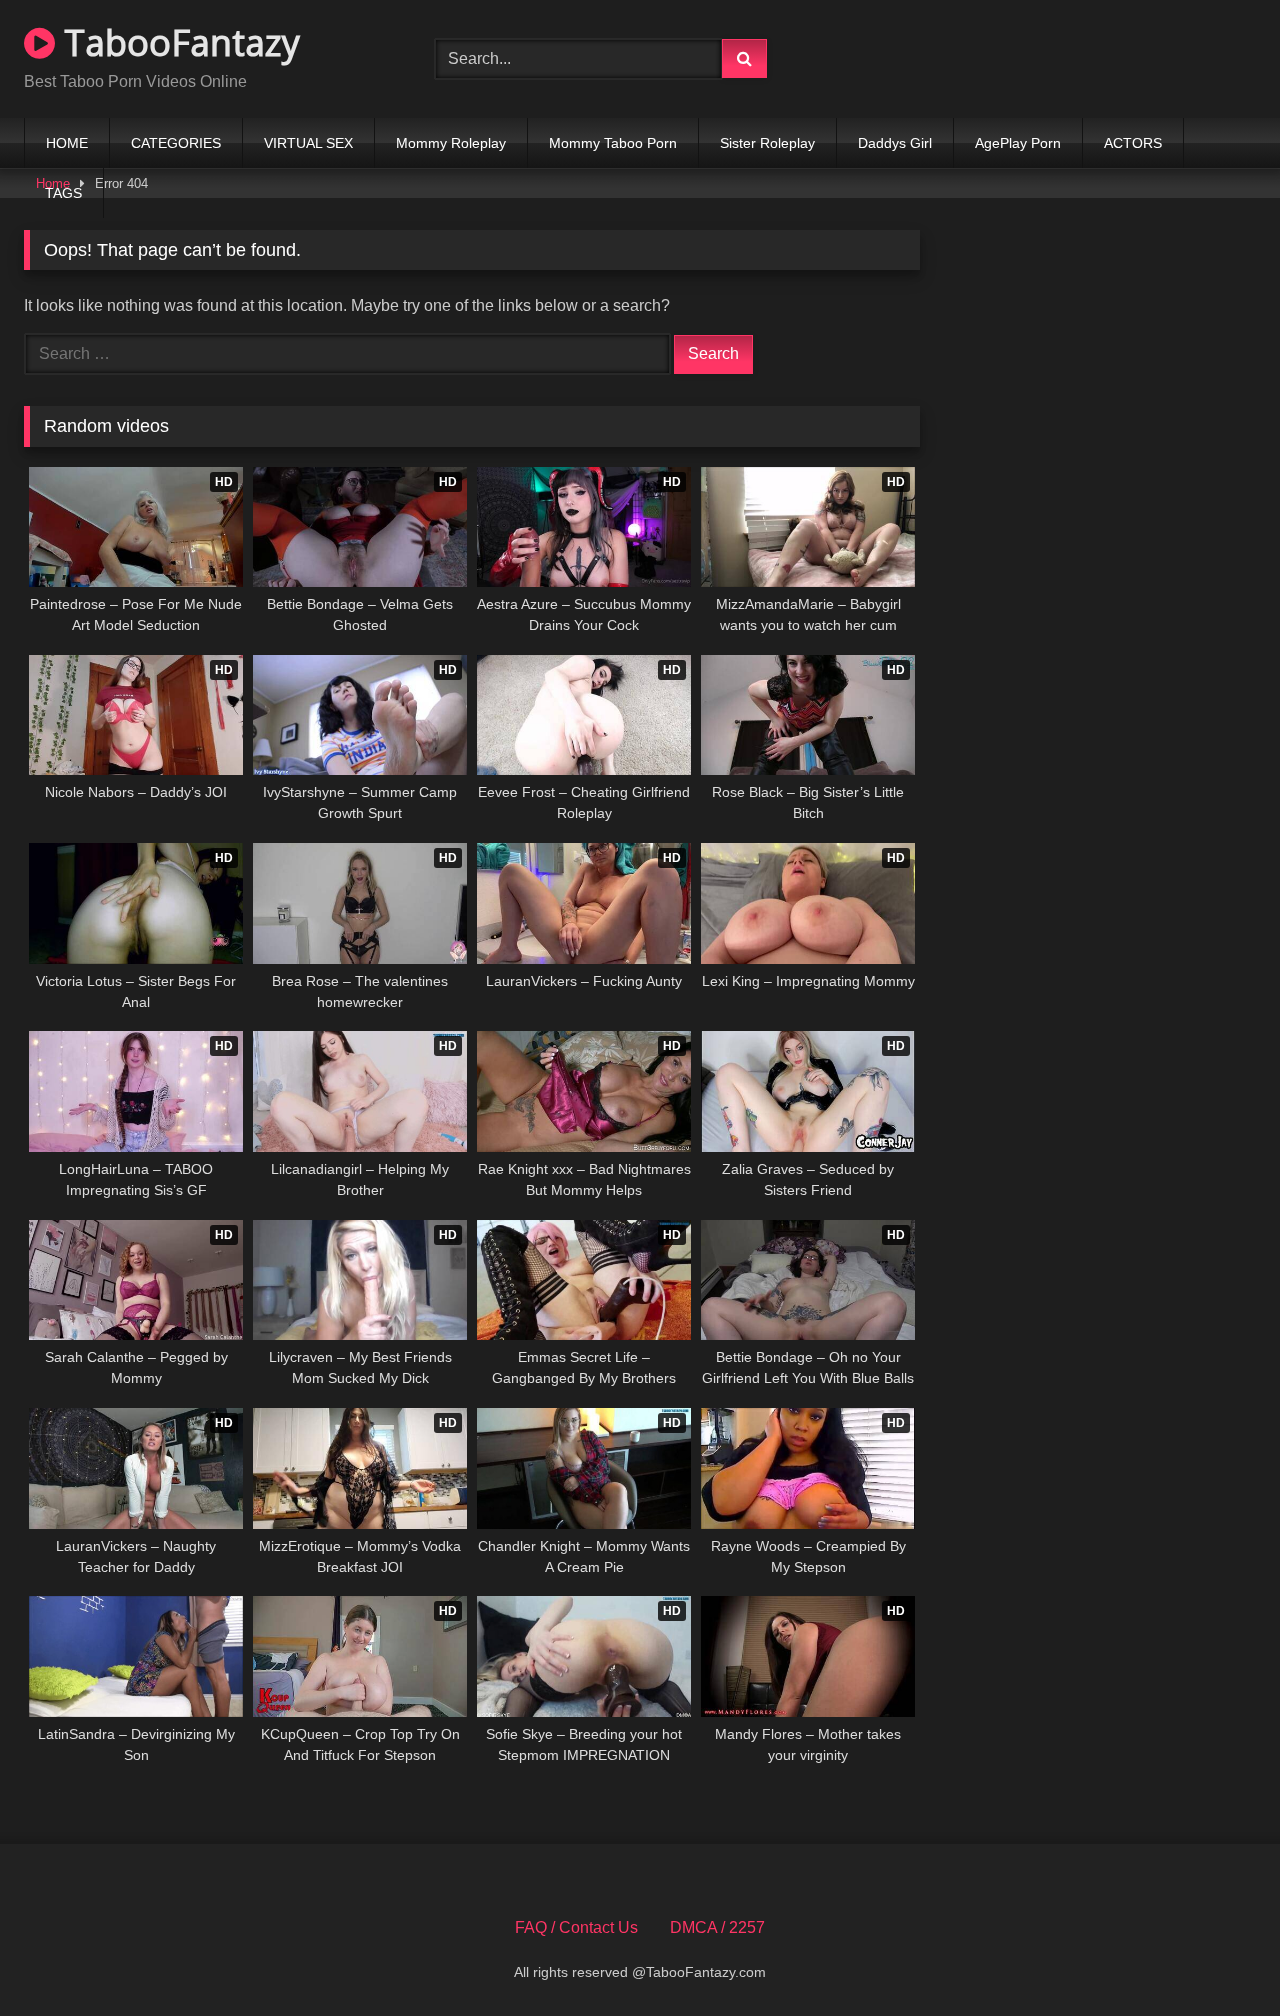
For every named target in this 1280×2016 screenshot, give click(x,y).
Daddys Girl (895, 143)
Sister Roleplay (767, 143)
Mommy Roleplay (451, 143)
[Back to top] (1218, 1956)
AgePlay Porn (1018, 143)
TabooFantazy (177, 42)
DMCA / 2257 (717, 1927)
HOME (67, 143)
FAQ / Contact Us (576, 1927)
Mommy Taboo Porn (613, 143)
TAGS (63, 193)
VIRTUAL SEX (308, 143)
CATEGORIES (176, 143)
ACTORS (1133, 143)
